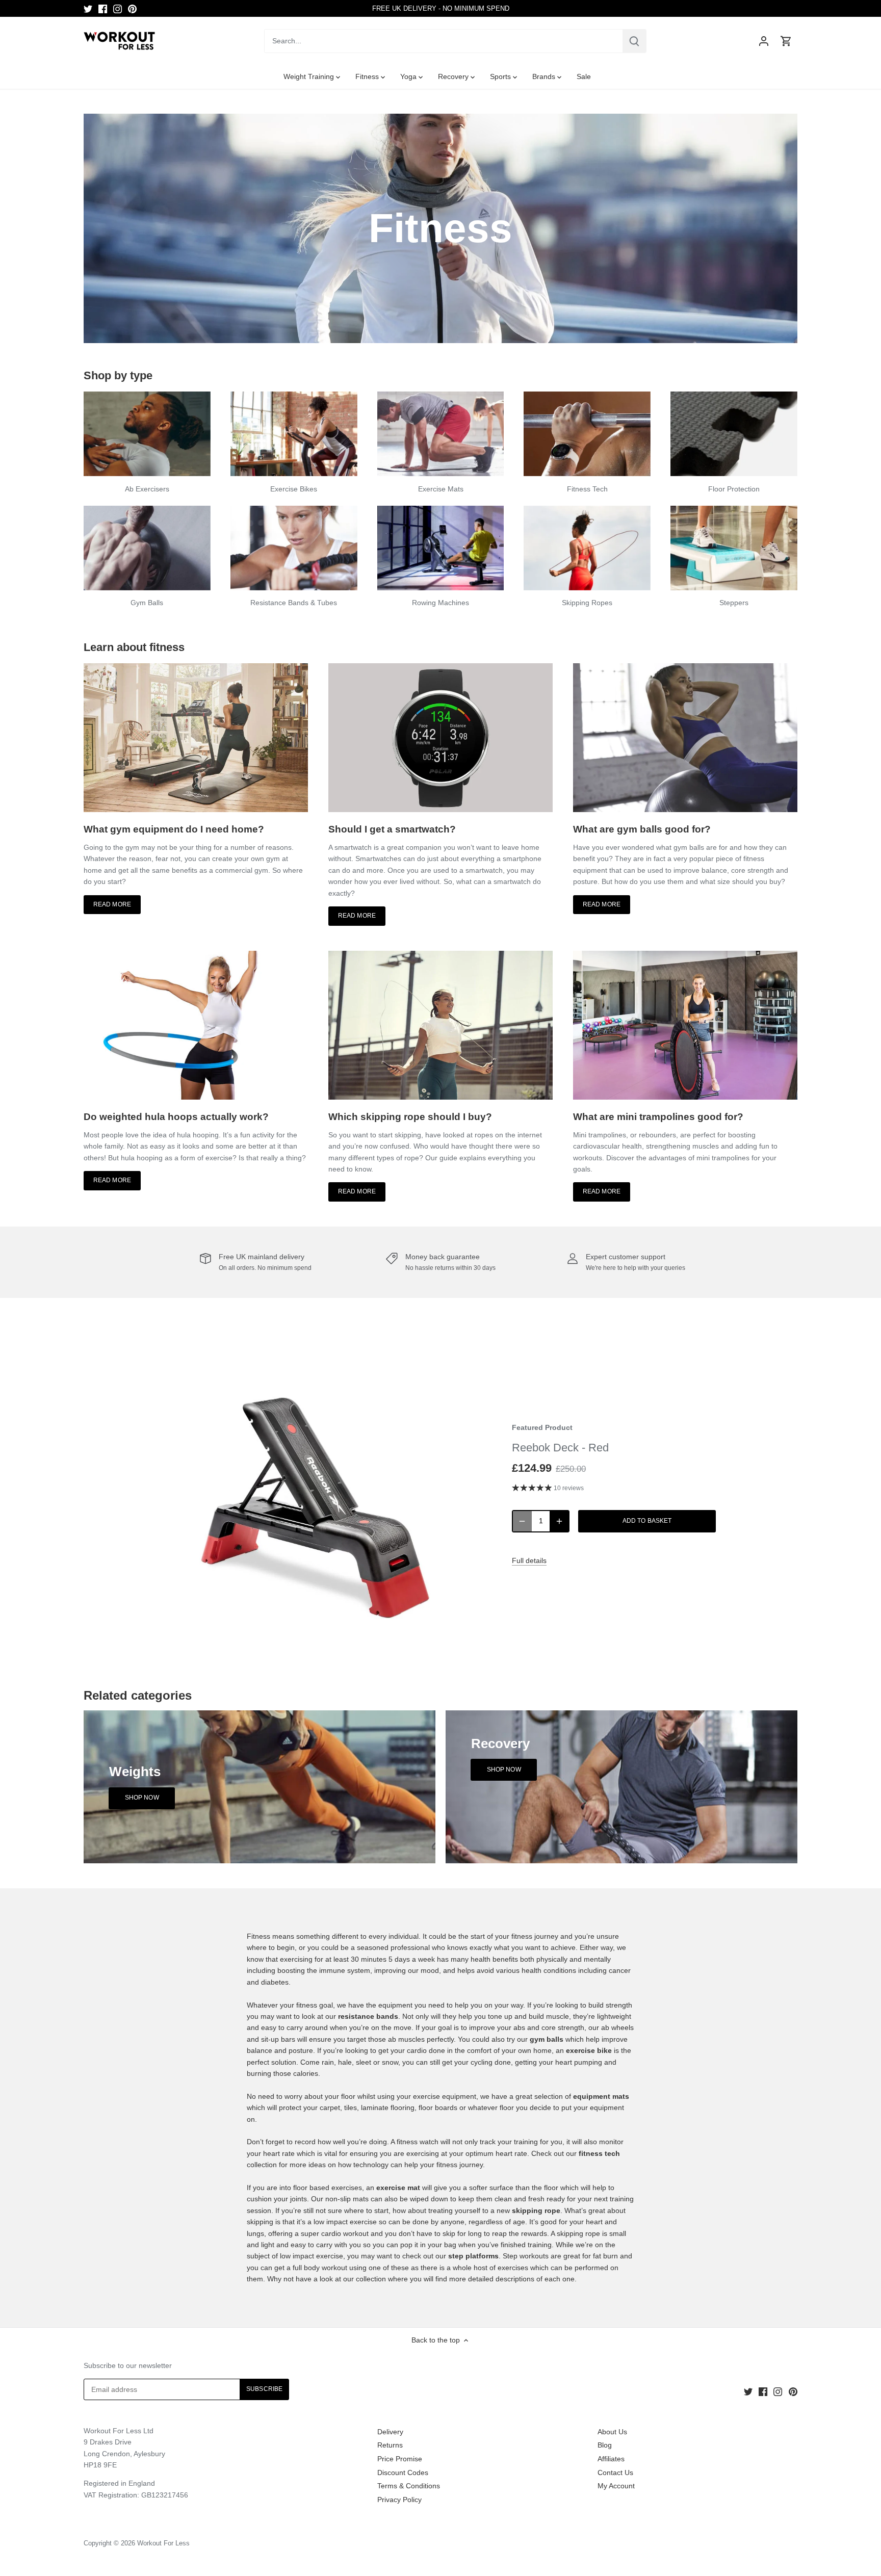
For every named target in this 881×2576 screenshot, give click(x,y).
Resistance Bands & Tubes (294, 603)
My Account (616, 2486)
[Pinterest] (132, 9)
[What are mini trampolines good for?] (685, 1025)
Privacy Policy (399, 2500)
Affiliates (611, 2459)
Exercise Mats (441, 489)
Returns (390, 2445)
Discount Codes (403, 2473)
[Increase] (559, 1521)
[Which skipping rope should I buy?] (440, 1025)
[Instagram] (118, 9)
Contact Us (615, 2473)
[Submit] (634, 41)
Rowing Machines (440, 603)
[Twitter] (88, 9)
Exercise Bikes (294, 489)
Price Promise (400, 2459)
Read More (112, 904)
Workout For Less (163, 2543)
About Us (612, 2432)
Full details (529, 1560)
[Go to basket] (786, 41)
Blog (605, 2445)
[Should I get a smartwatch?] (440, 738)
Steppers (734, 603)
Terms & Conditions (409, 2486)
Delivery (390, 2432)
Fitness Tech (587, 489)
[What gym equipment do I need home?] (196, 738)
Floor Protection (734, 489)
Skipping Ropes (587, 603)
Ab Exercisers (147, 489)
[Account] (764, 41)
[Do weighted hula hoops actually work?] (196, 1025)
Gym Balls (147, 603)
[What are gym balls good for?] (685, 738)
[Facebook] (103, 9)
